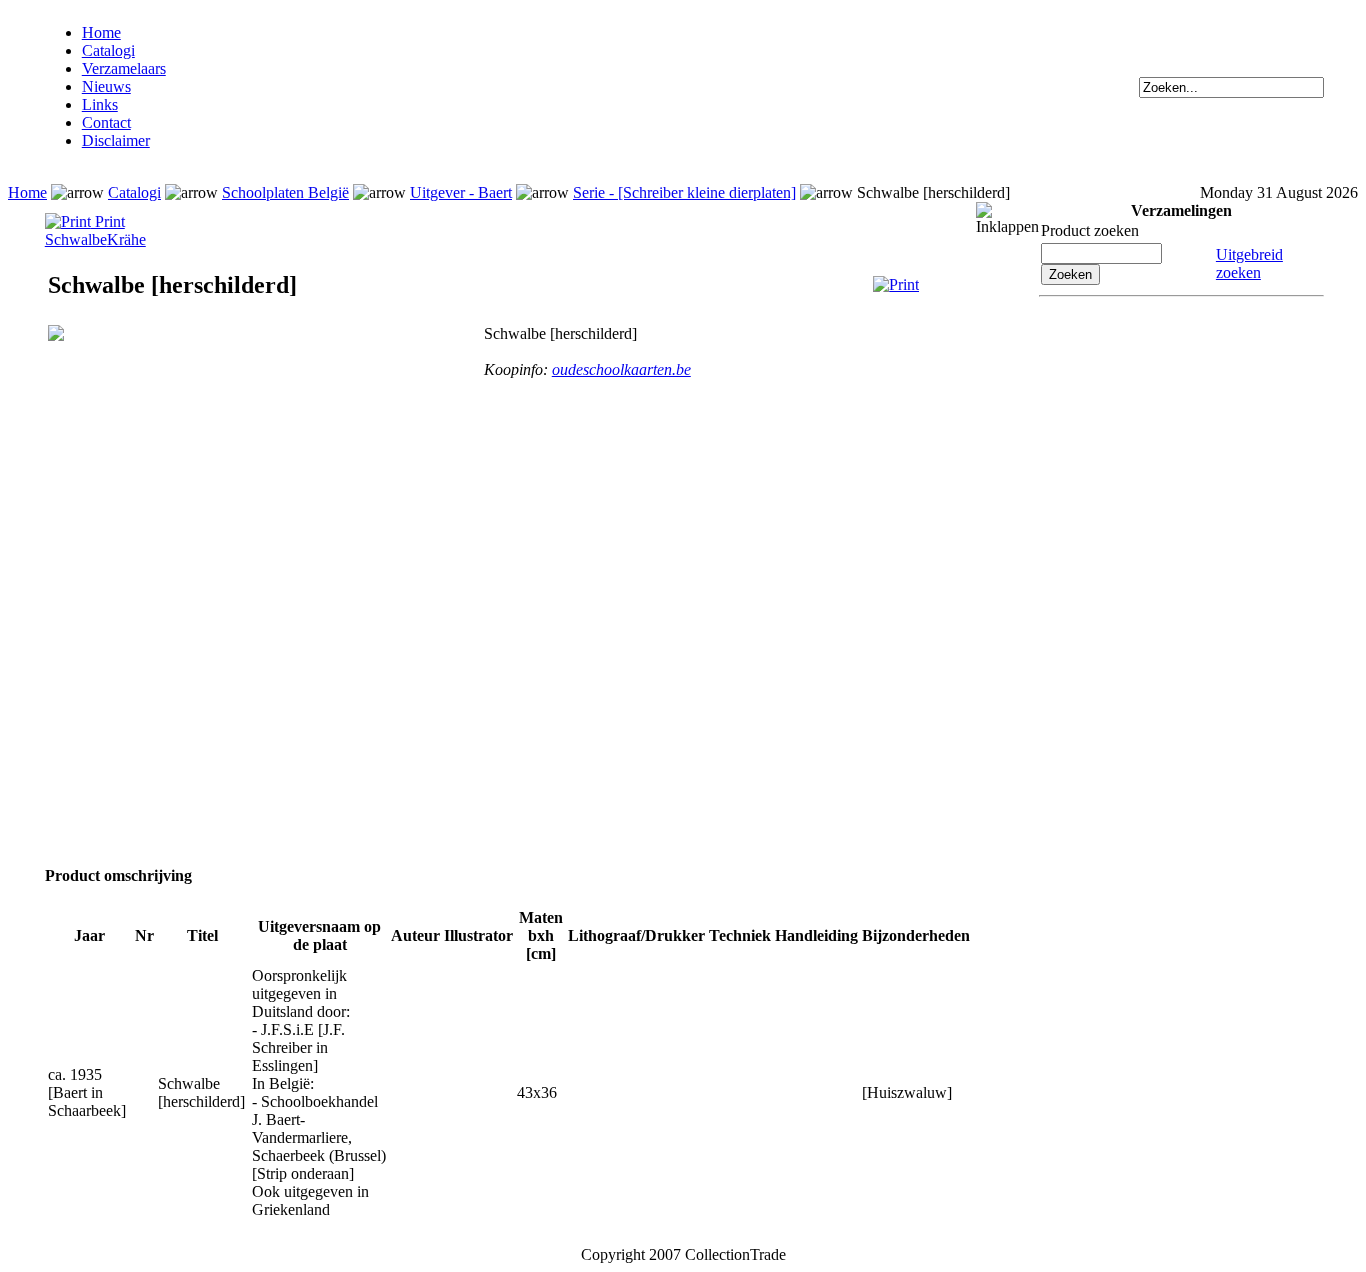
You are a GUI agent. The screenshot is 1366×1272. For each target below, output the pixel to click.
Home (101, 32)
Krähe (126, 239)
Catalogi (108, 50)
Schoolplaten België (285, 192)
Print (108, 221)
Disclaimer (116, 140)
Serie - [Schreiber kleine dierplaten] (684, 192)
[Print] (896, 284)
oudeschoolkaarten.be (621, 369)
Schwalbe (76, 239)
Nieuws (106, 86)
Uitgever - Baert (461, 192)
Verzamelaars (124, 68)
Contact (106, 122)
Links (100, 104)
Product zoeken (1090, 230)
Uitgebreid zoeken (1249, 263)
